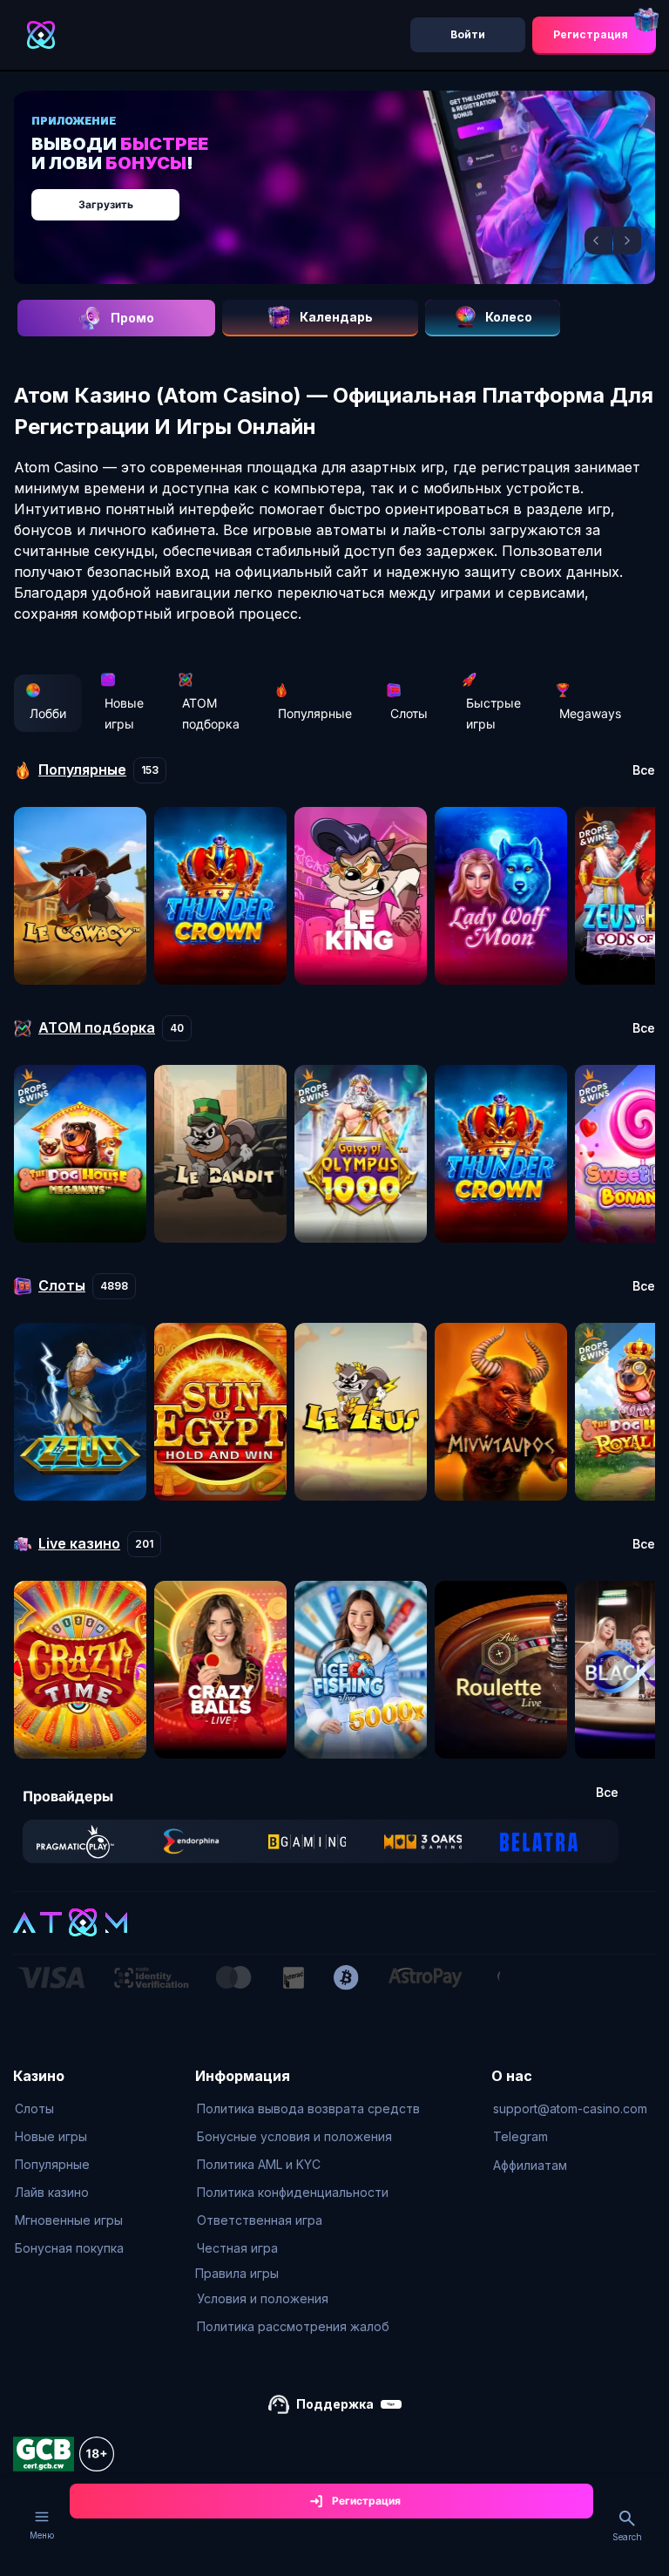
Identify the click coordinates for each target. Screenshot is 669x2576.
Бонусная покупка (69, 2248)
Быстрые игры (493, 713)
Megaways (590, 713)
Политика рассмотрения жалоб (293, 2326)
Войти (468, 34)
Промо (132, 318)
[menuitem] (69, 2109)
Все (644, 770)
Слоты (409, 713)
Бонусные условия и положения (294, 2136)
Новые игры (124, 713)
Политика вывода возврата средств (308, 2108)
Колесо (509, 317)
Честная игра (237, 2248)
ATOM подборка (211, 713)
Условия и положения (263, 2298)
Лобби (48, 713)
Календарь (336, 317)
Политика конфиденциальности (293, 2192)
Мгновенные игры (69, 2220)
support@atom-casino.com (570, 2108)
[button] (598, 241)
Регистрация (591, 34)
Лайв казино (52, 2192)
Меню (42, 2535)
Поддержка (335, 2404)
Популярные (315, 713)
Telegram (520, 2136)
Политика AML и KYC (259, 2164)
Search (627, 2537)
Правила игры (237, 2273)
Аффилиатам (530, 2165)
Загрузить (106, 204)
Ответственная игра (260, 2220)
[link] (75, 1841)
